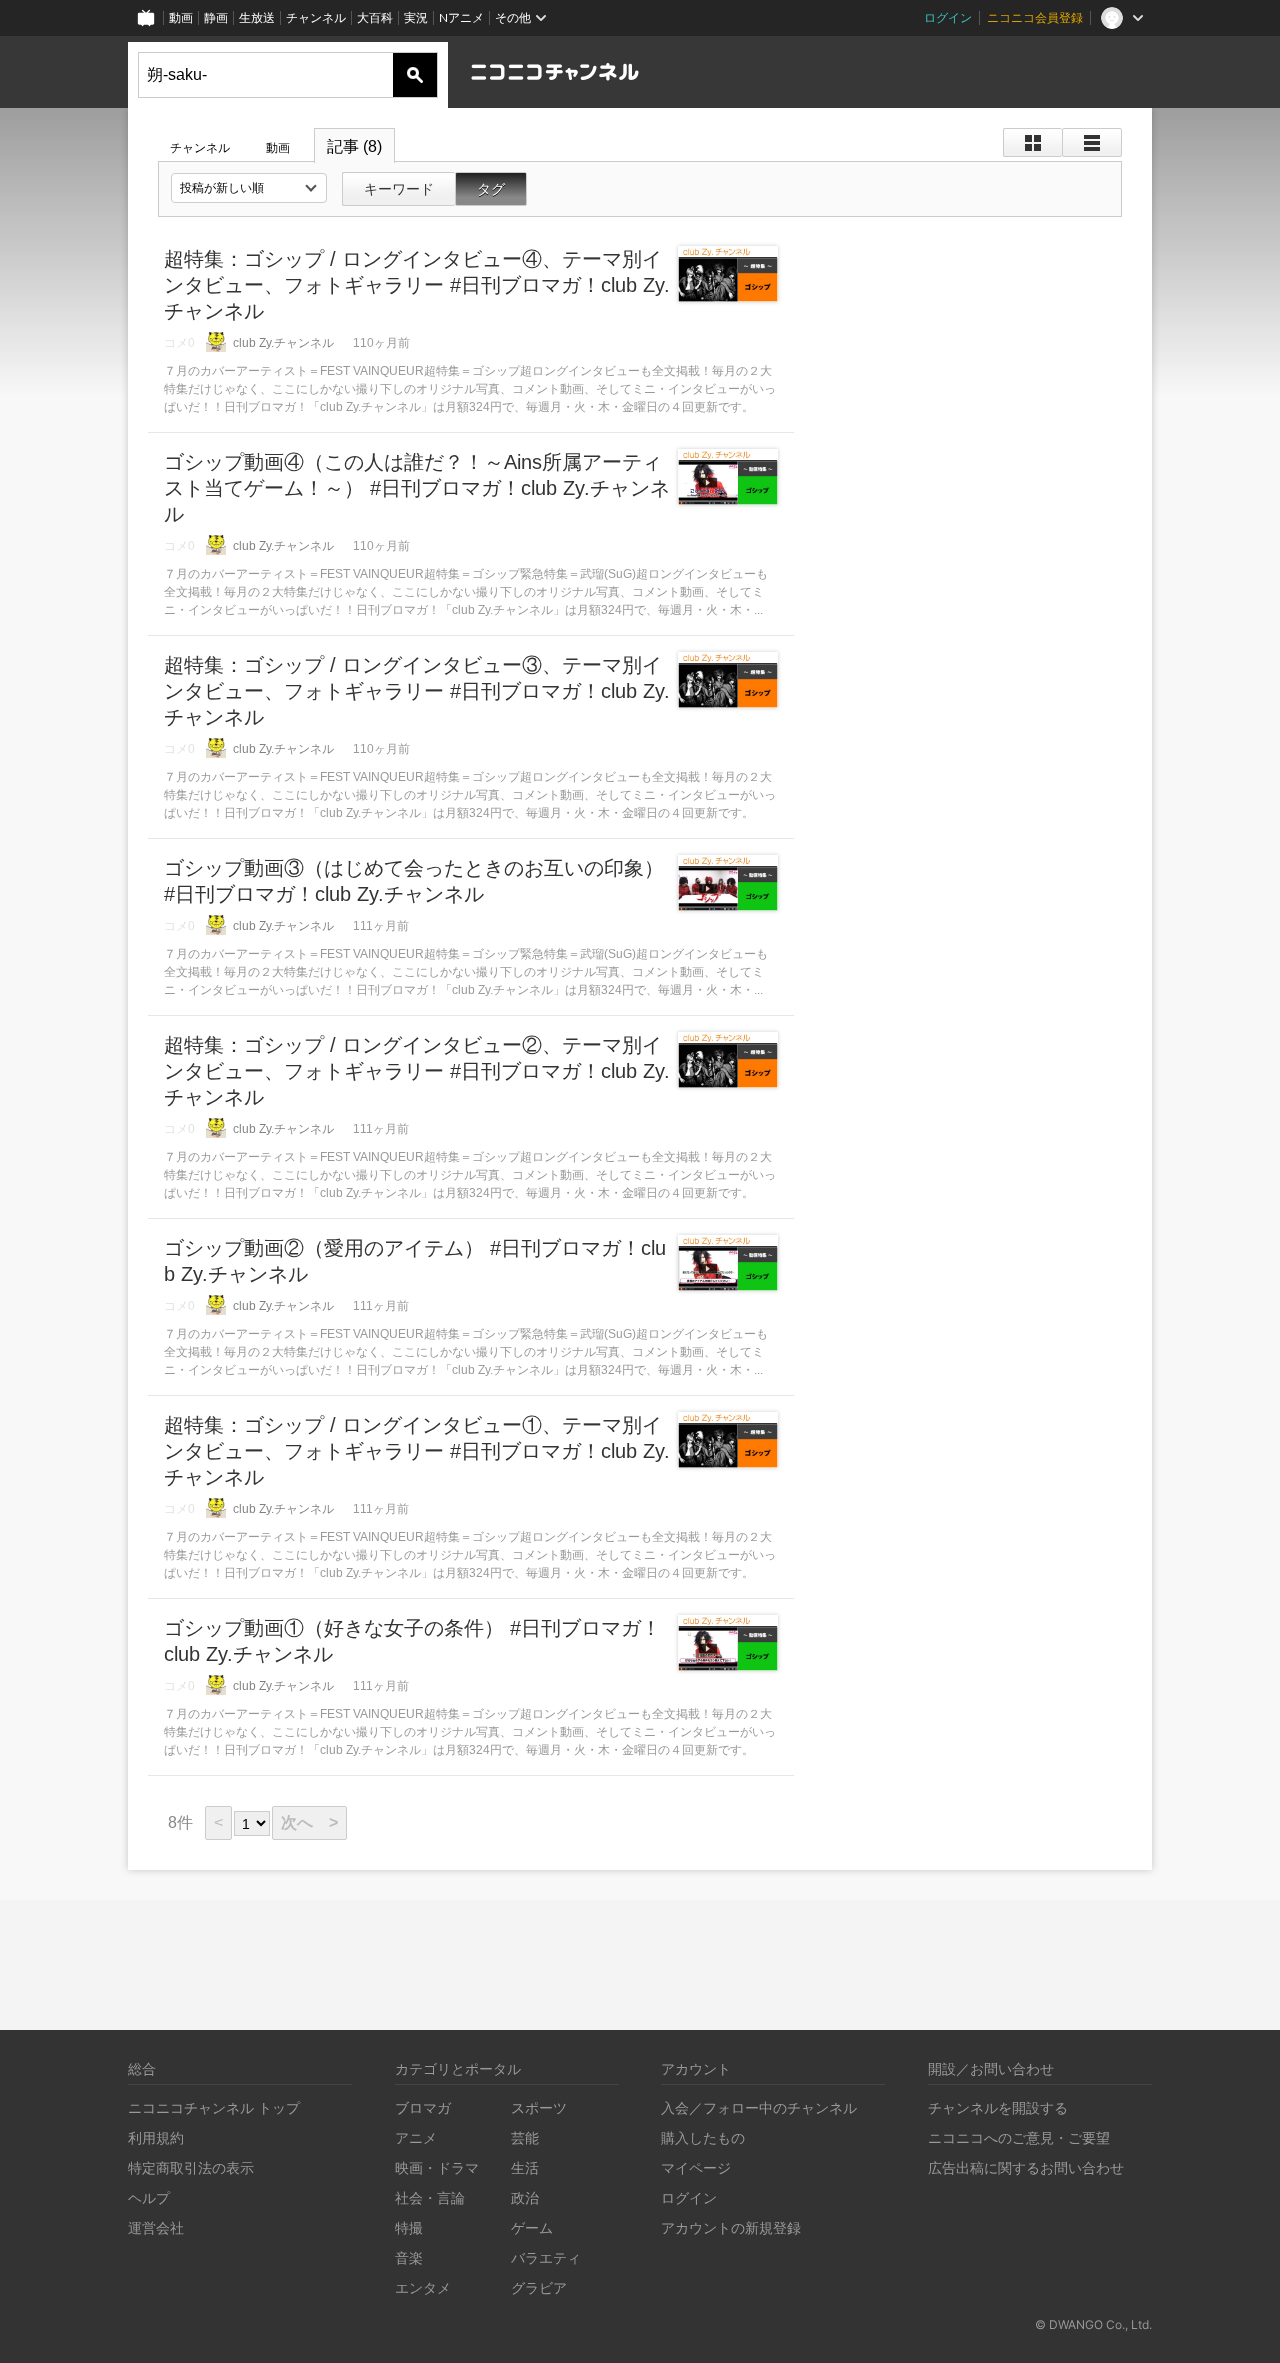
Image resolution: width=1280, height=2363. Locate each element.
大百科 (375, 17)
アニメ (416, 2137)
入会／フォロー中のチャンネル (759, 2107)
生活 (525, 2167)
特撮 (409, 2227)
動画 (181, 17)
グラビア (539, 2287)
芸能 (525, 2137)
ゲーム (532, 2227)
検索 (415, 75)
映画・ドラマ (437, 2167)
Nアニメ (461, 17)
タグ (491, 189)
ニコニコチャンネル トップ (214, 2107)
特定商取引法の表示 (191, 2167)
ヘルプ (149, 2197)
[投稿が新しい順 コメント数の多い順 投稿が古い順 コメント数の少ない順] (249, 188)
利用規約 (156, 2137)
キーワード (399, 189)
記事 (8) (354, 146)
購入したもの (703, 2137)
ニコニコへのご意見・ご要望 (1019, 2137)
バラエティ (546, 2257)
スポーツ (539, 2107)
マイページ (696, 2167)
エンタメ (423, 2287)
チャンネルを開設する (998, 2107)
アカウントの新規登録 (731, 2227)
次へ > (309, 1822)
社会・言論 (430, 2197)
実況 (416, 17)
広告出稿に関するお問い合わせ (1026, 2167)
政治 (525, 2197)
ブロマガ (423, 2107)
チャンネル (316, 17)
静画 (216, 17)
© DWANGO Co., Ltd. (1093, 2324)
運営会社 (156, 2227)
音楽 (409, 2257)
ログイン (948, 17)
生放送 (257, 17)
